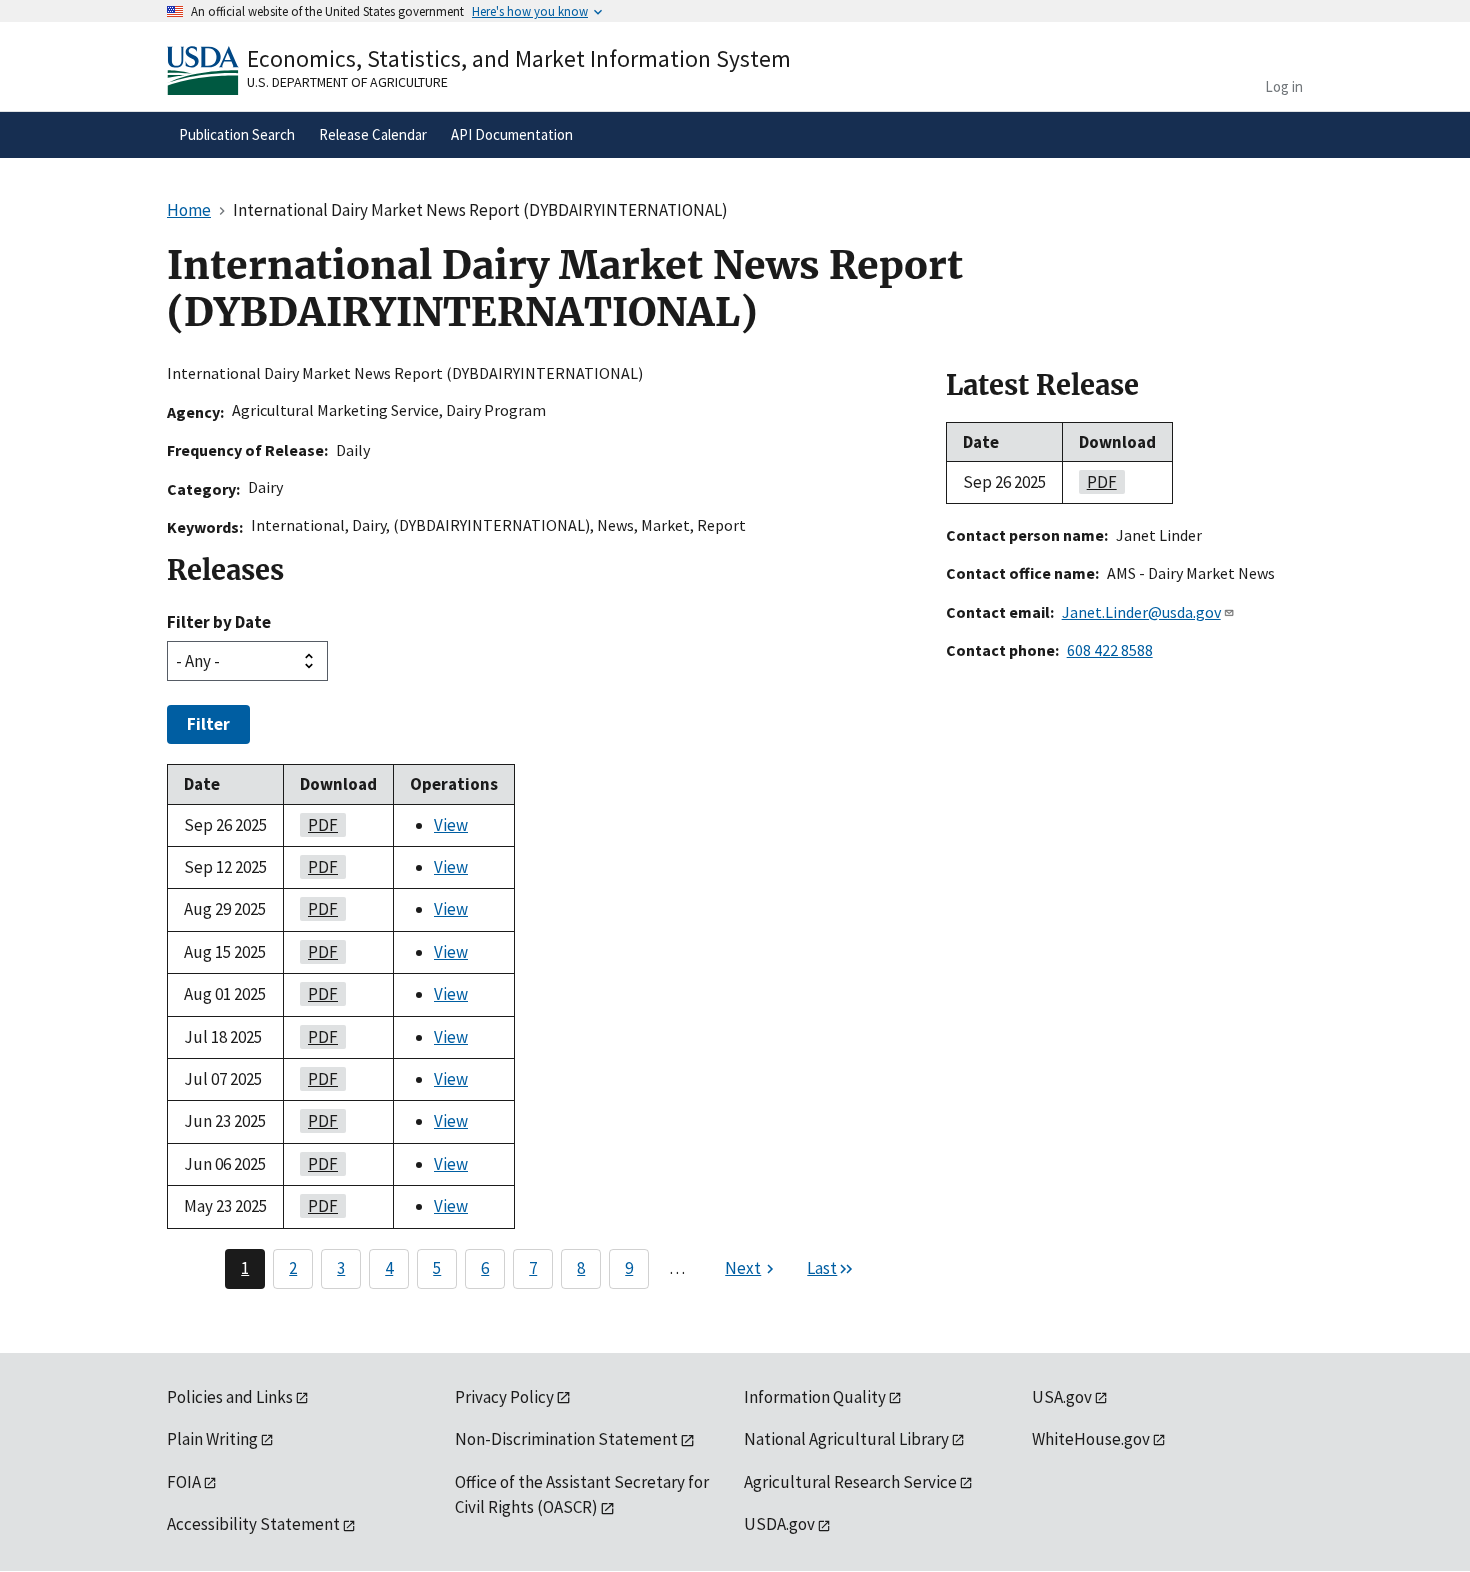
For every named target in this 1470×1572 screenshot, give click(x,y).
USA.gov (1062, 1397)
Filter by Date (219, 622)
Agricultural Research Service (850, 1482)
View (451, 825)
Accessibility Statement (253, 1524)
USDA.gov (779, 1524)
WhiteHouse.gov (1091, 1439)
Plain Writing (212, 1439)
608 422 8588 (1110, 650)
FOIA (184, 1482)
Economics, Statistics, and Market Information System (519, 58)
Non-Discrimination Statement (566, 1439)
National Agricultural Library (846, 1439)
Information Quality (815, 1397)
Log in (1284, 86)
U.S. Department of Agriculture (347, 82)
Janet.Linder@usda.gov (1141, 612)
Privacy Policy (504, 1397)
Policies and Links (230, 1397)
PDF (319, 825)
